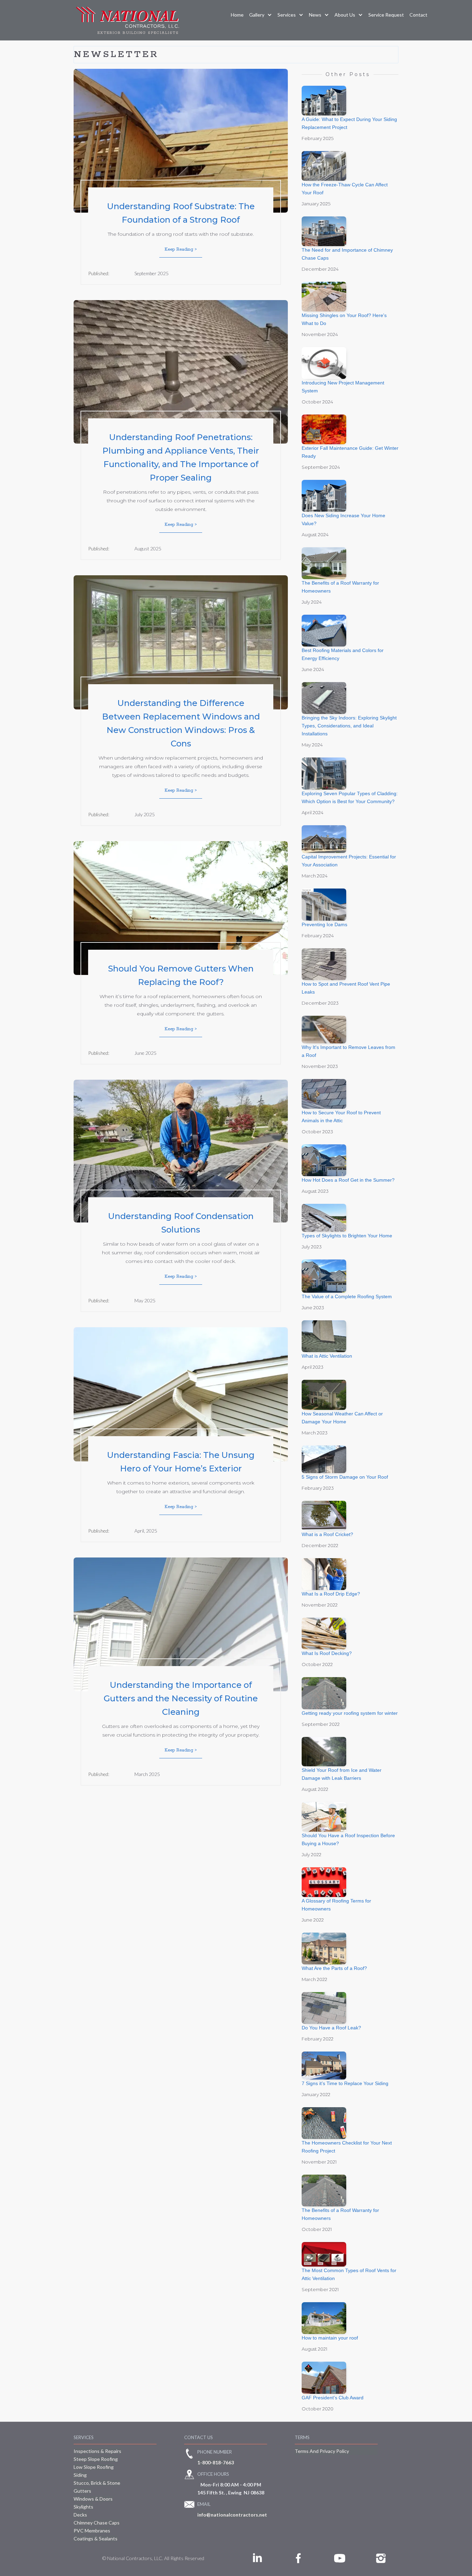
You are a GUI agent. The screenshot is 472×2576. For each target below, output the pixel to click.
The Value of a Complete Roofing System (347, 1296)
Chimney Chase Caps (97, 2523)
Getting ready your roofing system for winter (350, 1713)
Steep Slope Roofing (96, 2459)
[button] (261, 15)
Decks (80, 2515)
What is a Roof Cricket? (327, 1534)
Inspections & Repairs (97, 2451)
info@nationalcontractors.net (232, 2515)
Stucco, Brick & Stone (97, 2483)
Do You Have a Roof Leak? (331, 2028)
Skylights (83, 2507)
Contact (418, 15)
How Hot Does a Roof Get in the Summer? (348, 1180)
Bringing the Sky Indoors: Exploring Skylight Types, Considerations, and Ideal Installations (349, 726)
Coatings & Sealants (96, 2538)
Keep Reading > (181, 249)
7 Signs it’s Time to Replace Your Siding (345, 2083)
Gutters (82, 2491)
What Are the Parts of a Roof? (334, 1968)
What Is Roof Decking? (327, 1653)
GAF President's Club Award (333, 2398)
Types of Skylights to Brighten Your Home (347, 1236)
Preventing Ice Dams (324, 924)
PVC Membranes (92, 2531)
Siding (80, 2475)
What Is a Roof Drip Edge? (331, 1594)
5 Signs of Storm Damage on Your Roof (345, 1477)
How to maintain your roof (330, 2338)
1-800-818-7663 (216, 2462)
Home (237, 15)
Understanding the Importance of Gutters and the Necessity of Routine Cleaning (181, 1698)
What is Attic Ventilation (327, 1356)
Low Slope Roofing (94, 2467)
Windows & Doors (93, 2499)
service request (386, 15)
